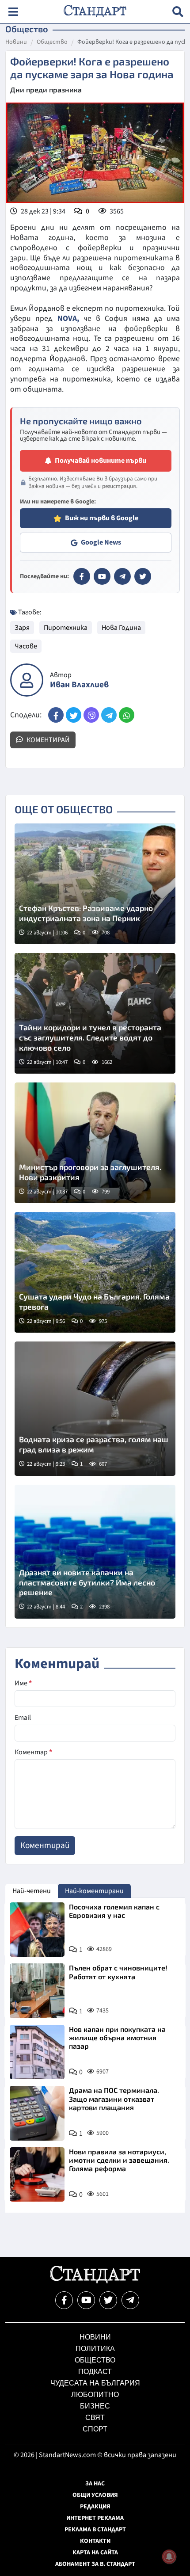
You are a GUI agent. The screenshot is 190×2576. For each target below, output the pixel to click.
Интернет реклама (95, 2518)
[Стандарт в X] (143, 576)
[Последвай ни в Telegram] (130, 2300)
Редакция (95, 2507)
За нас (95, 2484)
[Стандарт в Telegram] (122, 576)
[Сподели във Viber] (91, 715)
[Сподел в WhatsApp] (127, 715)
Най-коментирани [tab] (94, 1891)
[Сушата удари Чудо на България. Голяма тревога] (95, 1272)
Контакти (95, 2541)
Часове (26, 646)
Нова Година (121, 628)
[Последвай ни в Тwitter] (108, 2300)
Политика (95, 2349)
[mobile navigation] (13, 12)
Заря (22, 628)
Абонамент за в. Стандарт (95, 2564)
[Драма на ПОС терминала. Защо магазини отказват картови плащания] (37, 2113)
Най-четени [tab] (32, 1891)
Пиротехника (66, 628)
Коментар (33, 1752)
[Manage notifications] (169, 2557)
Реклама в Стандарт (95, 2530)
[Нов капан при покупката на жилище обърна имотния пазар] (37, 2052)
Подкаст (95, 2372)
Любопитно (95, 2395)
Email (23, 1718)
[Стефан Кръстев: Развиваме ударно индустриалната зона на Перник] (95, 884)
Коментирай (47, 740)
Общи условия (95, 2495)
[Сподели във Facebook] (56, 715)
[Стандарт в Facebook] (82, 576)
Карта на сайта (95, 2553)
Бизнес (95, 2406)
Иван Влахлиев (79, 685)
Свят (95, 2418)
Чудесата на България (95, 2383)
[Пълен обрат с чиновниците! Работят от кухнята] (37, 1991)
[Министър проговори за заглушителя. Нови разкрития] (95, 1143)
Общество (52, 42)
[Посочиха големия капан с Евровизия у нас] (37, 1930)
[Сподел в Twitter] (74, 715)
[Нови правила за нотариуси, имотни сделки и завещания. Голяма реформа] (37, 2175)
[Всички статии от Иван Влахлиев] (27, 680)
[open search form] (178, 12)
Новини (16, 42)
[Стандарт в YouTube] (102, 576)
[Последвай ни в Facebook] (64, 2300)
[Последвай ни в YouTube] (86, 2300)
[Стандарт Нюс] (95, 2281)
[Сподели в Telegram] (109, 715)
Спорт (95, 2429)
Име (23, 1683)
